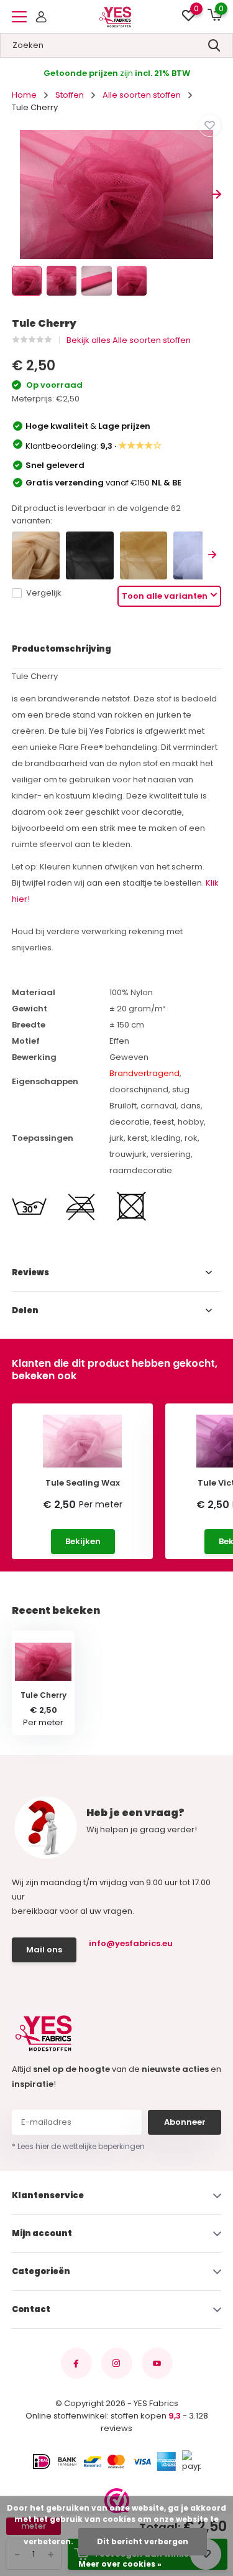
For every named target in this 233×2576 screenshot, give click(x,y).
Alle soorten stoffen (142, 95)
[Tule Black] (90, 555)
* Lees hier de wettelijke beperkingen (78, 2146)
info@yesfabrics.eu (131, 1943)
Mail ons (44, 1950)
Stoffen (70, 95)
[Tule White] (197, 555)
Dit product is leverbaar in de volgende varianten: (96, 514)
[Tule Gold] (144, 555)
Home (24, 95)
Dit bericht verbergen (143, 2541)
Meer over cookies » (120, 2564)
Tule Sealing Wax (83, 1483)
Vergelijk (44, 593)
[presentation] (16, 194)
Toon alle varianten (165, 596)
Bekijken (83, 1541)
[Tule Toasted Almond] (36, 555)
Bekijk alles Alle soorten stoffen (129, 340)
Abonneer (185, 2122)
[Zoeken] (214, 45)
